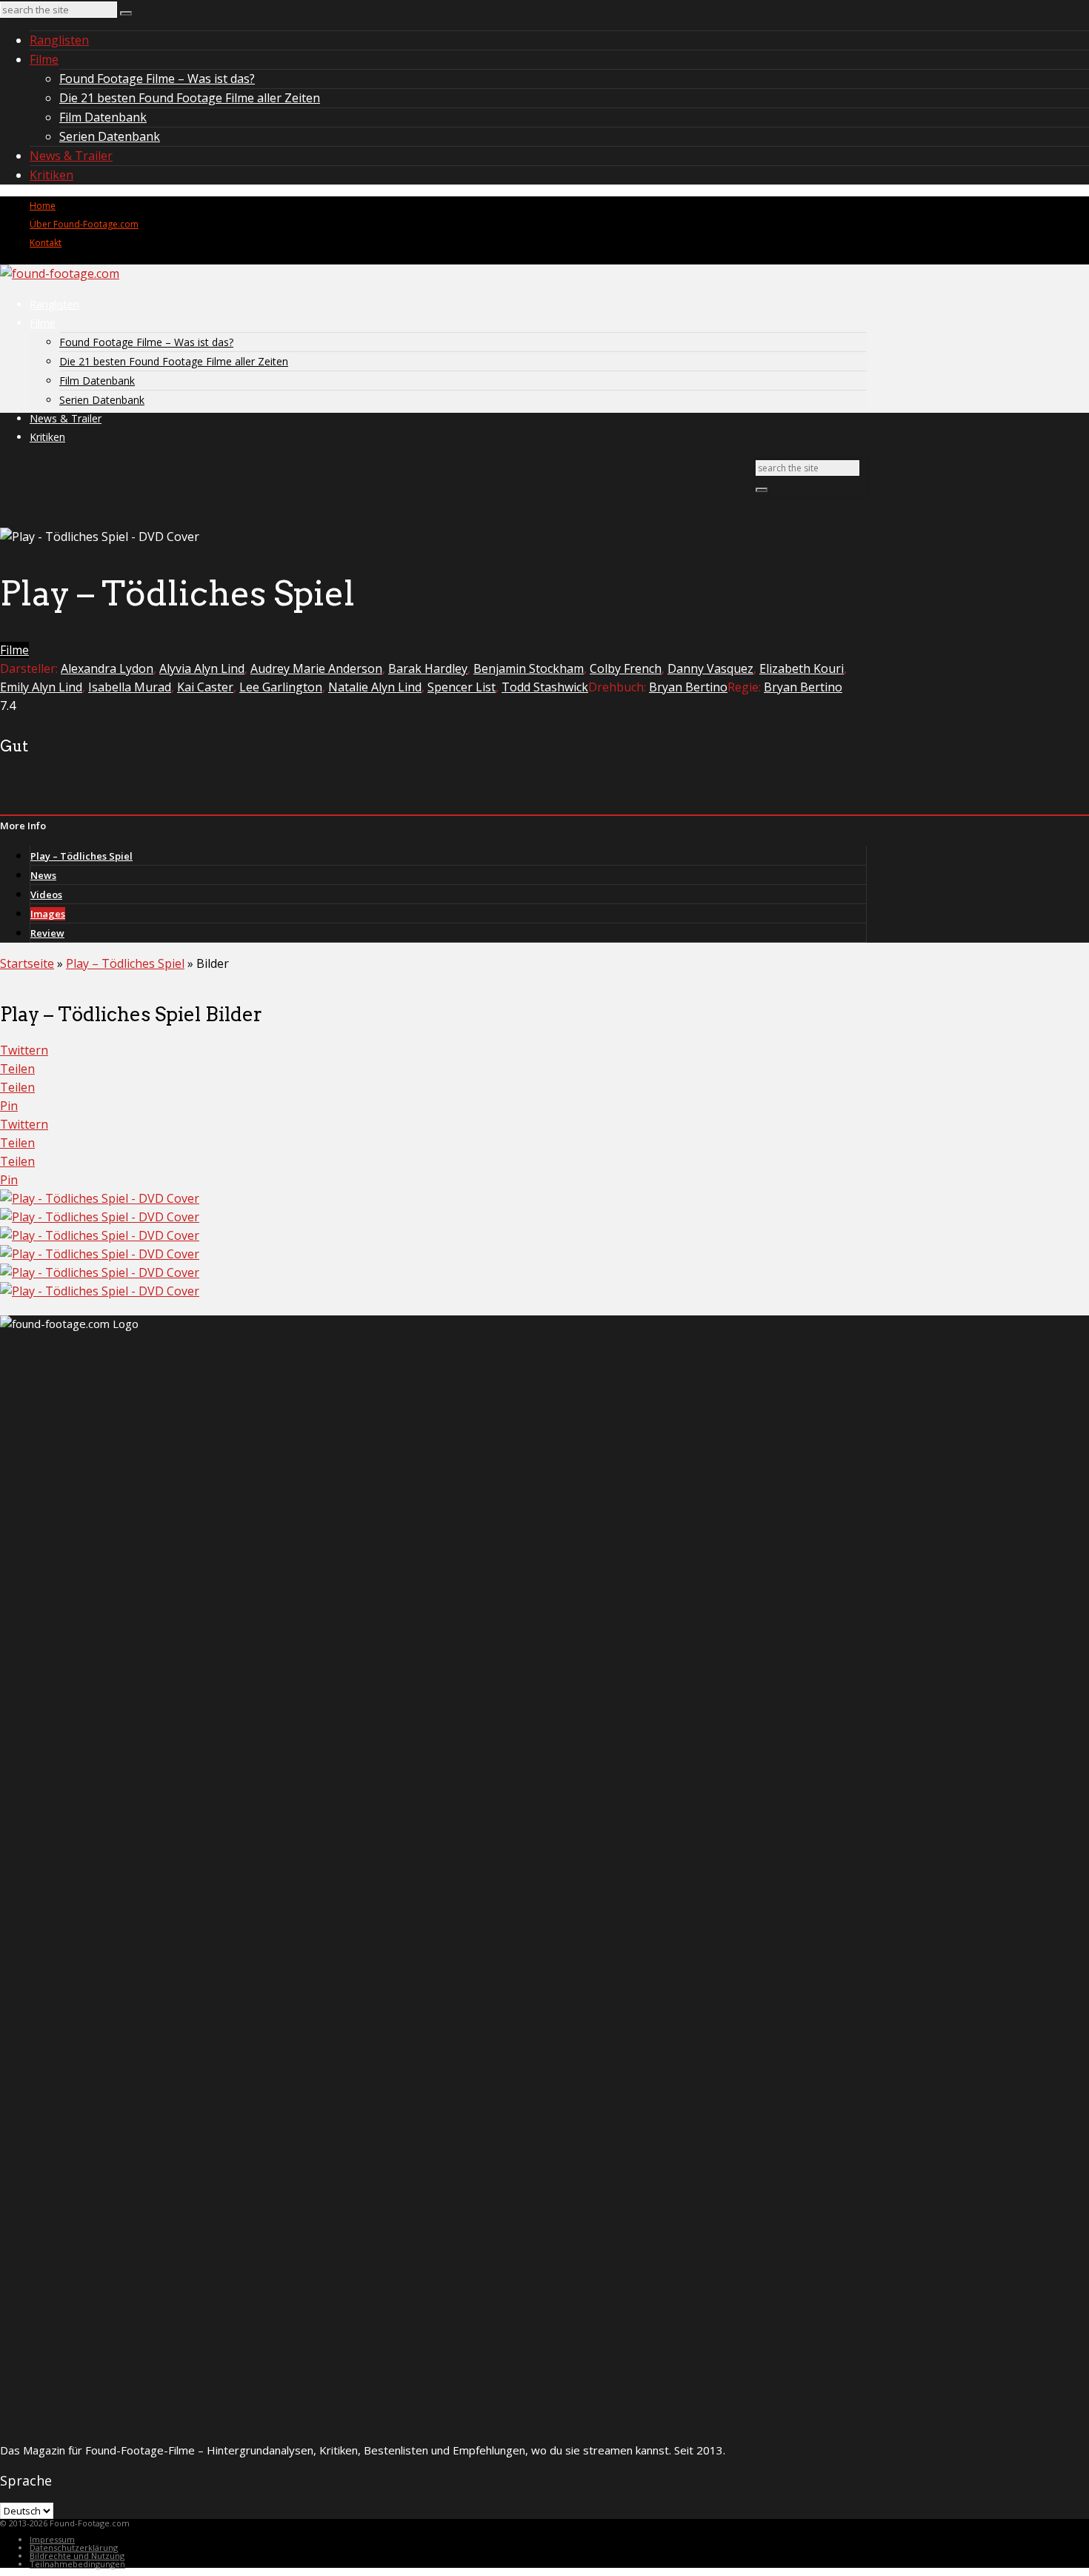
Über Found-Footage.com (84, 224)
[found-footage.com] (60, 273)
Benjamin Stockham (529, 668)
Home (43, 206)
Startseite (27, 963)
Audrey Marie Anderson (316, 668)
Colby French (626, 668)
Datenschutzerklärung (74, 2547)
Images (48, 914)
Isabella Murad (130, 687)
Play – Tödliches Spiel (81, 856)
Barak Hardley (428, 668)
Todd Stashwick (545, 687)
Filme (44, 59)
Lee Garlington (281, 687)
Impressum (52, 2539)
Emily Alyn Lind (41, 687)
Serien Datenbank (110, 136)
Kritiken (51, 175)
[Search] (126, 13)
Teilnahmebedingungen (77, 2564)
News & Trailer (71, 156)
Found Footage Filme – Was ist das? (157, 79)
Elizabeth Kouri (802, 668)
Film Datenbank (103, 117)
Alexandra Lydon (107, 668)
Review (47, 933)
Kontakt (46, 243)
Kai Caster (205, 687)
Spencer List (462, 687)
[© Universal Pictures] (100, 1198)
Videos (46, 894)
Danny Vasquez (710, 668)
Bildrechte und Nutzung (77, 2556)
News (43, 875)
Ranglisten (59, 40)
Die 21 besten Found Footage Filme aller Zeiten (190, 98)
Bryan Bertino (688, 687)
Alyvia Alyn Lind (202, 668)
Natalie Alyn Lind (375, 687)
